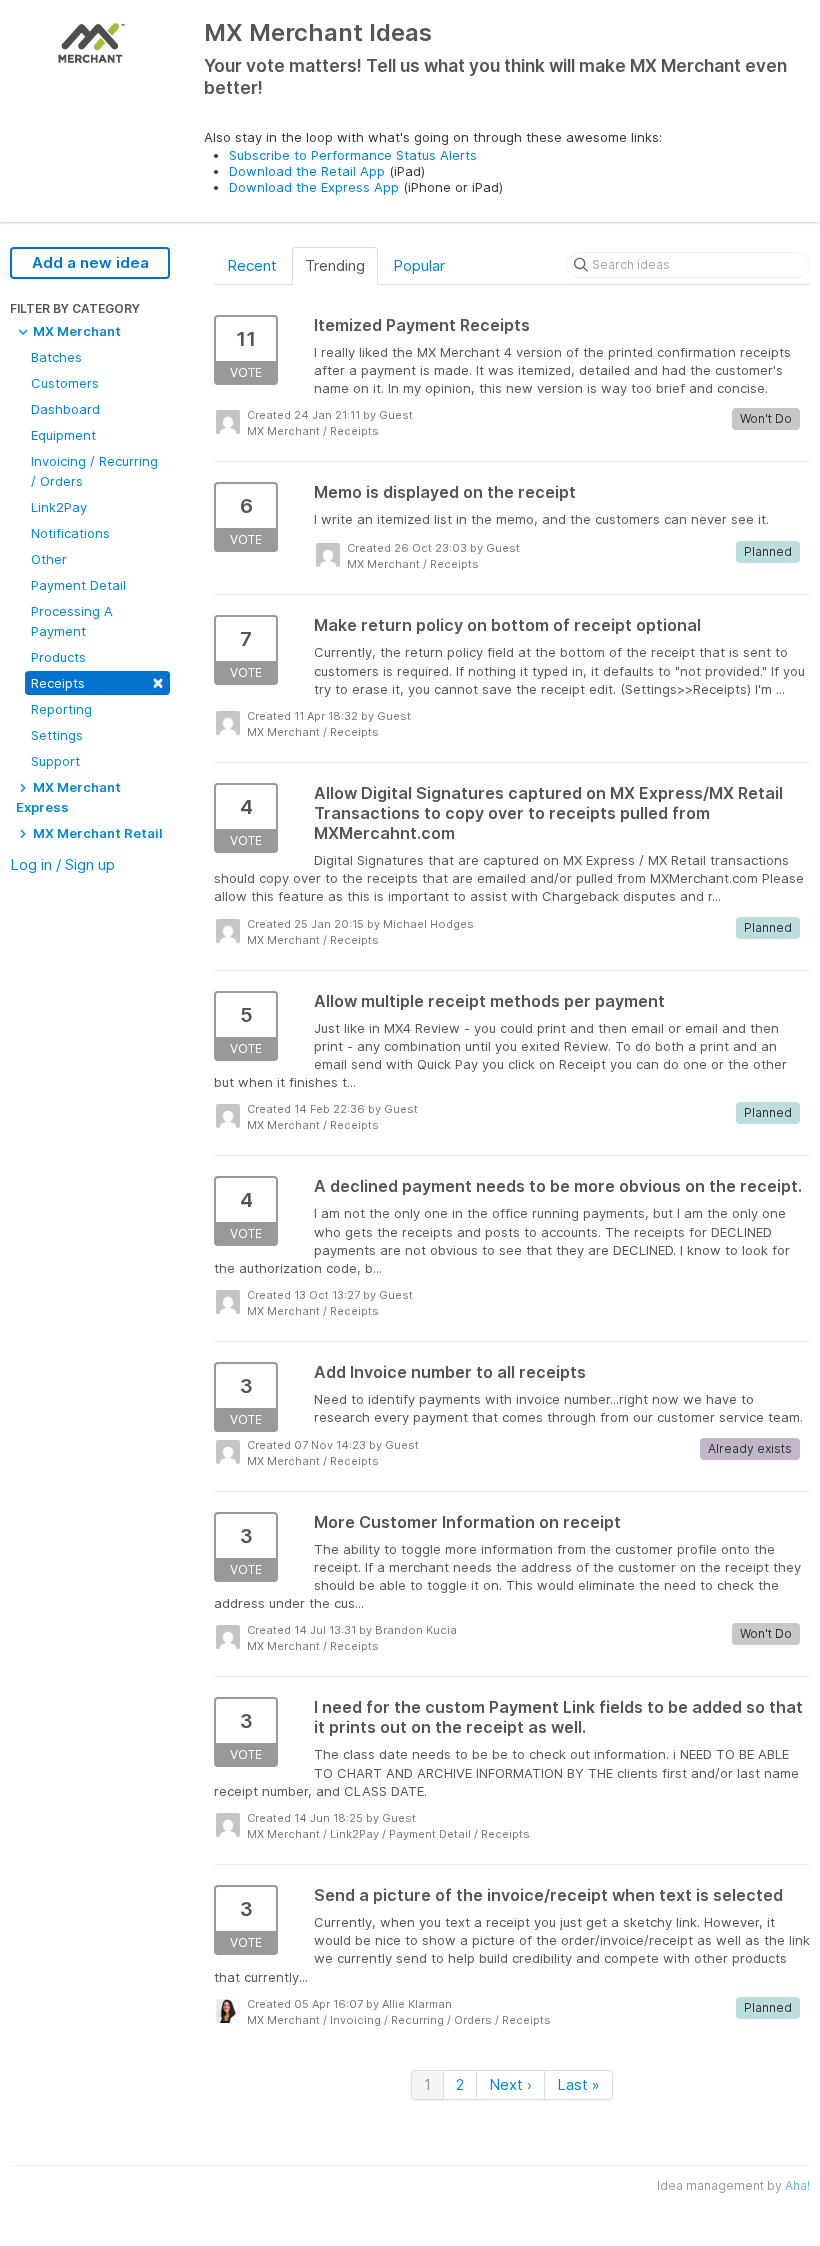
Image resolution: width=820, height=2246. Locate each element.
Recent (252, 265)
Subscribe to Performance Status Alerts (353, 155)
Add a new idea (90, 262)
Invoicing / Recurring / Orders (94, 471)
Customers (65, 383)
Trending (335, 265)
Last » (578, 2084)
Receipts (97, 681)
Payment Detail (78, 585)
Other (49, 559)
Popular (419, 265)
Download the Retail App (307, 171)
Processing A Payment (72, 621)
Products (58, 657)
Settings (57, 735)
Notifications (70, 533)
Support (55, 761)
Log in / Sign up (62, 864)
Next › (510, 2084)
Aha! (797, 2185)
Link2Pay (59, 507)
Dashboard (65, 409)
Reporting (61, 709)
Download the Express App (314, 187)
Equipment (63, 435)
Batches (56, 357)
